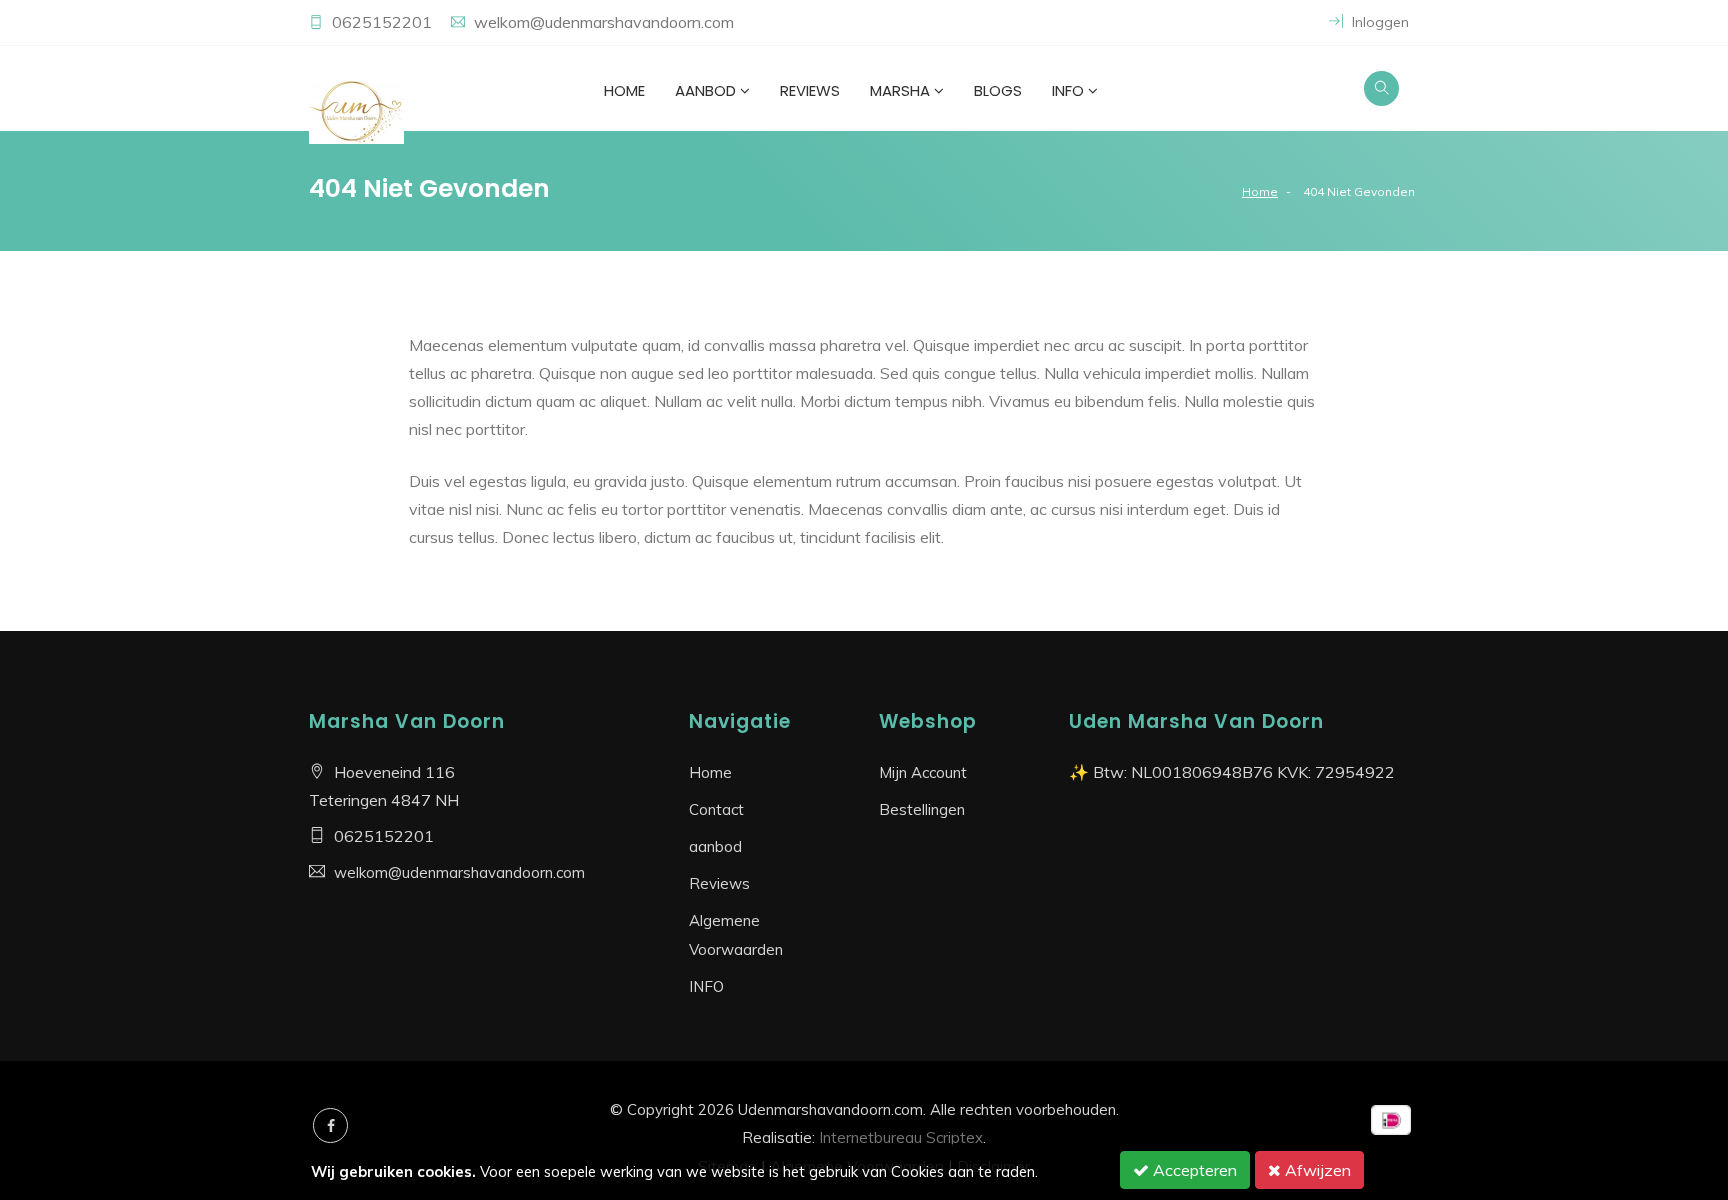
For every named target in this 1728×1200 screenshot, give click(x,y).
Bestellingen (922, 809)
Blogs (998, 90)
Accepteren (1193, 1170)
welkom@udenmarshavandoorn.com (604, 22)
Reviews (810, 90)
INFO (1068, 90)
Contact (716, 809)
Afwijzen (1316, 1170)
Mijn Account (923, 772)
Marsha (900, 90)
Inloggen (1378, 22)
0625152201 (384, 22)
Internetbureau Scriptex (901, 1137)
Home (624, 90)
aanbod (705, 90)
